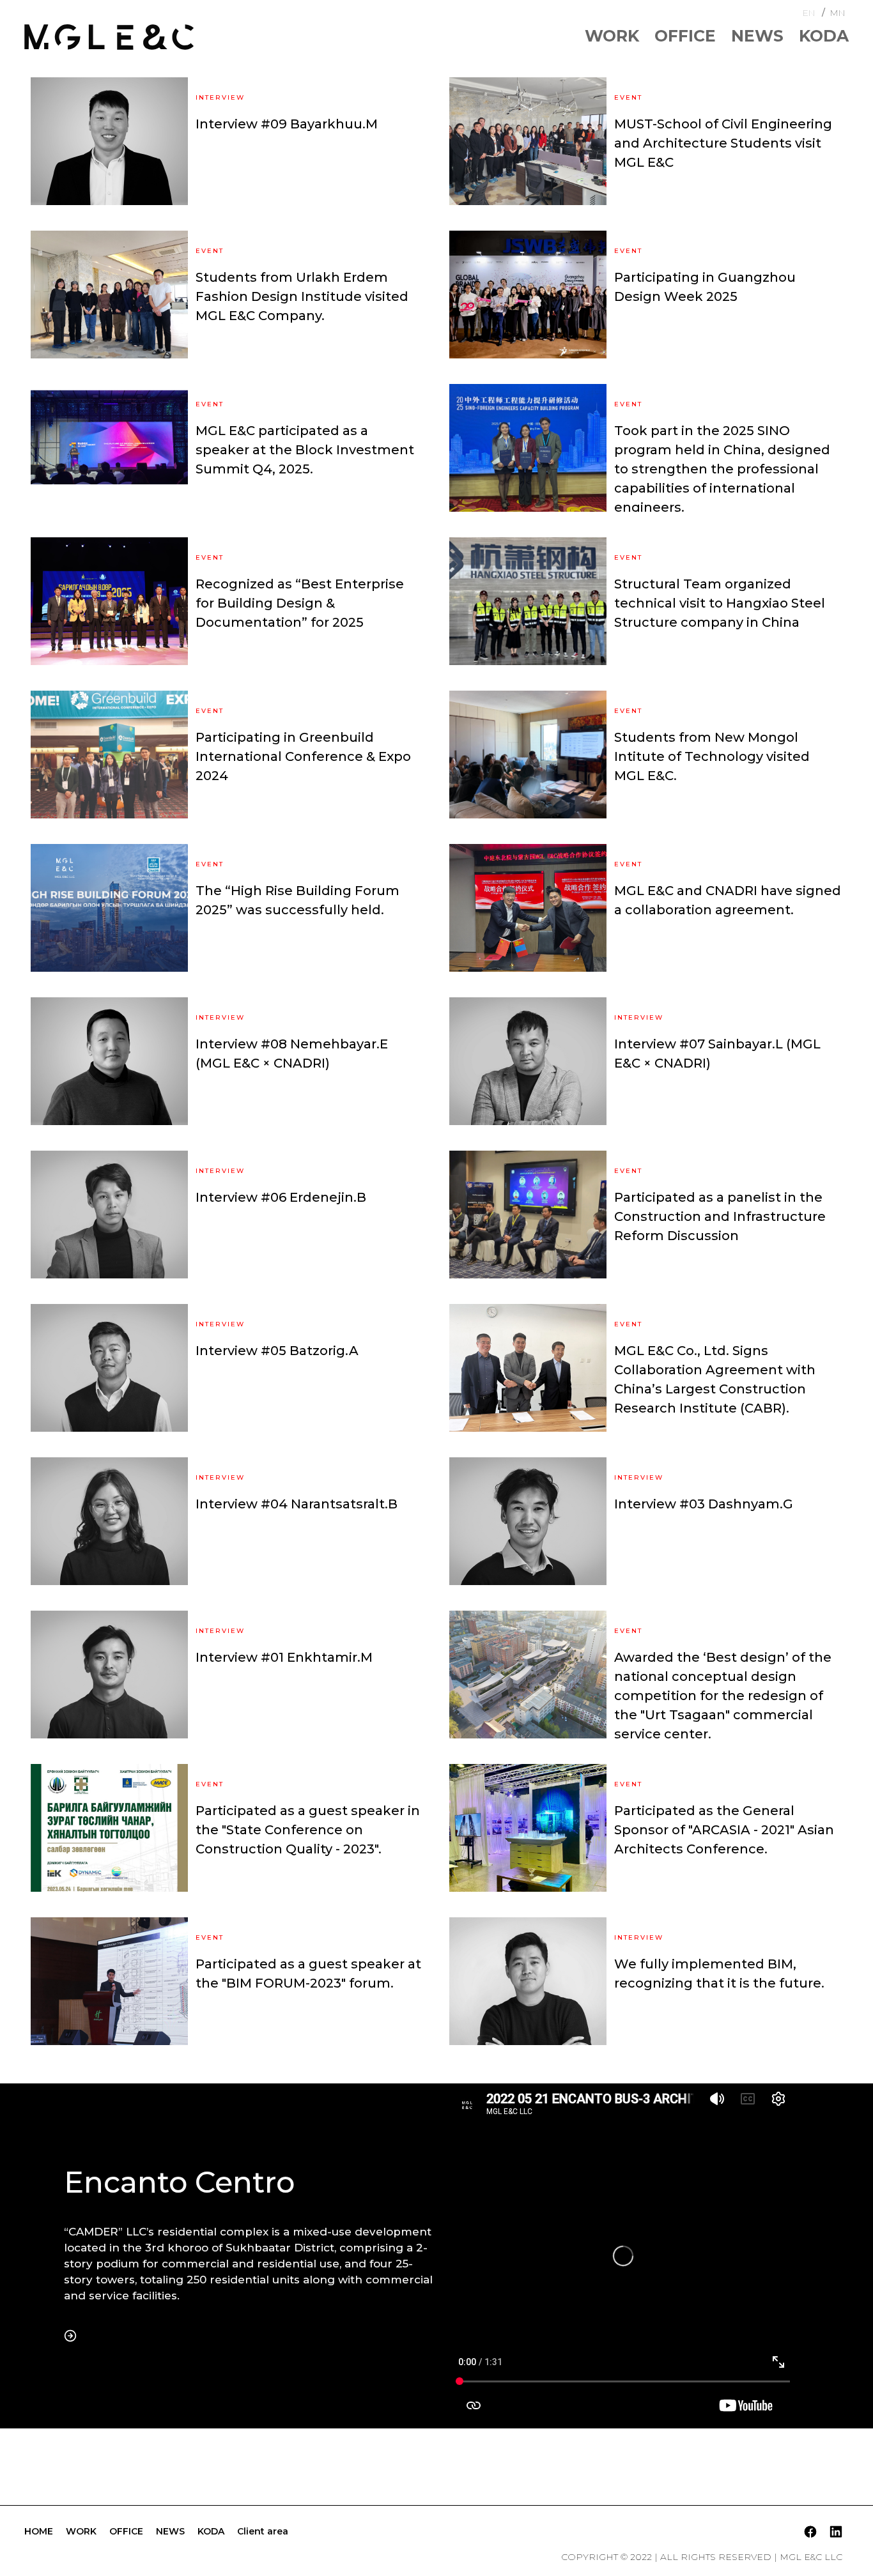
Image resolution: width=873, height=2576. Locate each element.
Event (628, 98)
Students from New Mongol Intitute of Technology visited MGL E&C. (712, 756)
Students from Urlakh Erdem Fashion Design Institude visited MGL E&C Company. (302, 296)
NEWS (757, 36)
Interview (220, 98)
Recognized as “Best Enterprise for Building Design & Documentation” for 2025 (300, 603)
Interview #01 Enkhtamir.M (284, 1657)
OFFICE (685, 36)
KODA (824, 36)
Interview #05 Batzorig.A (277, 1351)
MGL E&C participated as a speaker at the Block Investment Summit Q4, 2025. (305, 450)
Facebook (810, 2531)
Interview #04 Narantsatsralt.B (297, 1504)
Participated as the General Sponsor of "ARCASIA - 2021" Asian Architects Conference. (724, 1830)
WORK (612, 36)
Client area (263, 2531)
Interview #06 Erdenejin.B (281, 1197)
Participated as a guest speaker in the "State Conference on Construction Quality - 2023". (308, 1830)
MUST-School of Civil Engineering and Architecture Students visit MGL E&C (723, 143)
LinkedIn (836, 2531)
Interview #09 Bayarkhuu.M (287, 124)
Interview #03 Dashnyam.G (704, 1504)
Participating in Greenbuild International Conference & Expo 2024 (303, 756)
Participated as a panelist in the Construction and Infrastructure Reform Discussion (720, 1216)
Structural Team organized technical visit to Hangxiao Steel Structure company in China (720, 603)
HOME (39, 2531)
